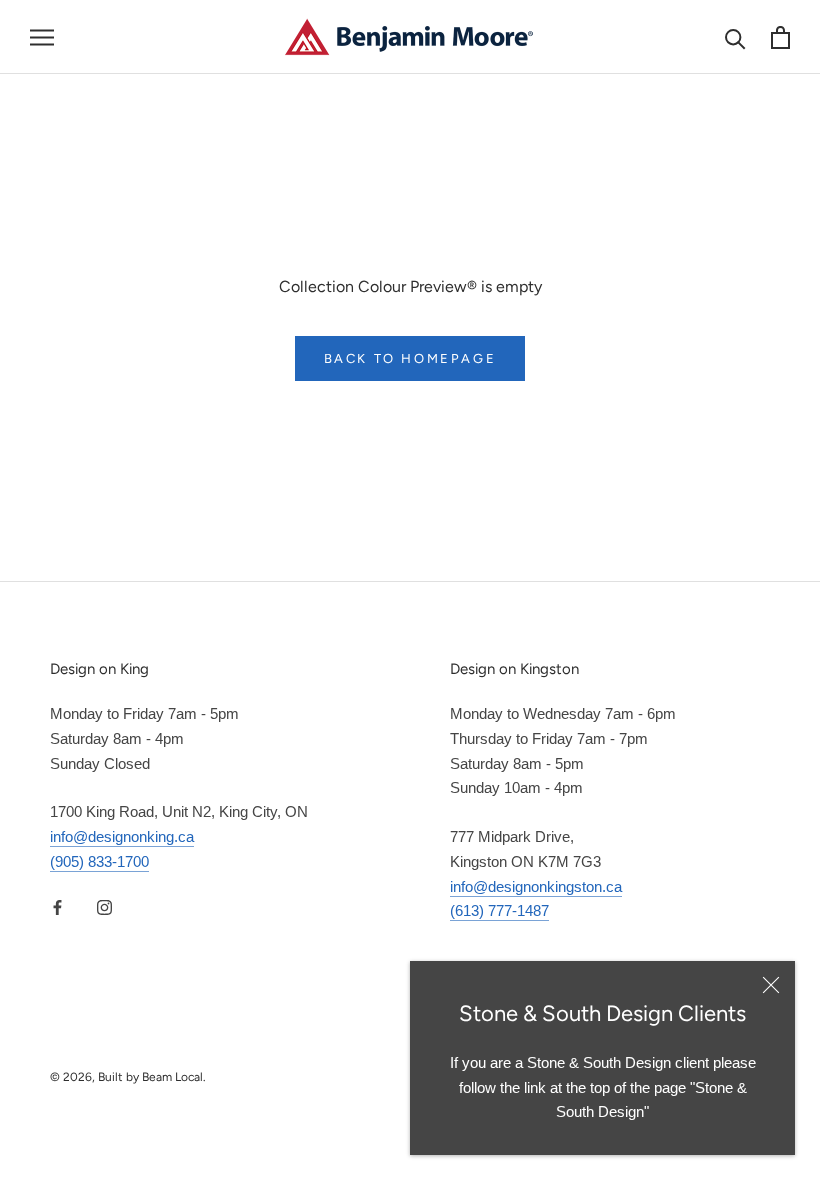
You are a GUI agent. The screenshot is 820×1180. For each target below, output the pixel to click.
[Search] (735, 37)
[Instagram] (104, 907)
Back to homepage (410, 358)
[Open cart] (780, 37)
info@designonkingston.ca (536, 886)
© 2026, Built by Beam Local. (128, 1077)
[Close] (771, 985)
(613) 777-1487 (499, 910)
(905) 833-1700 (99, 861)
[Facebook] (57, 907)
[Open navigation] (42, 37)
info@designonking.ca (122, 836)
